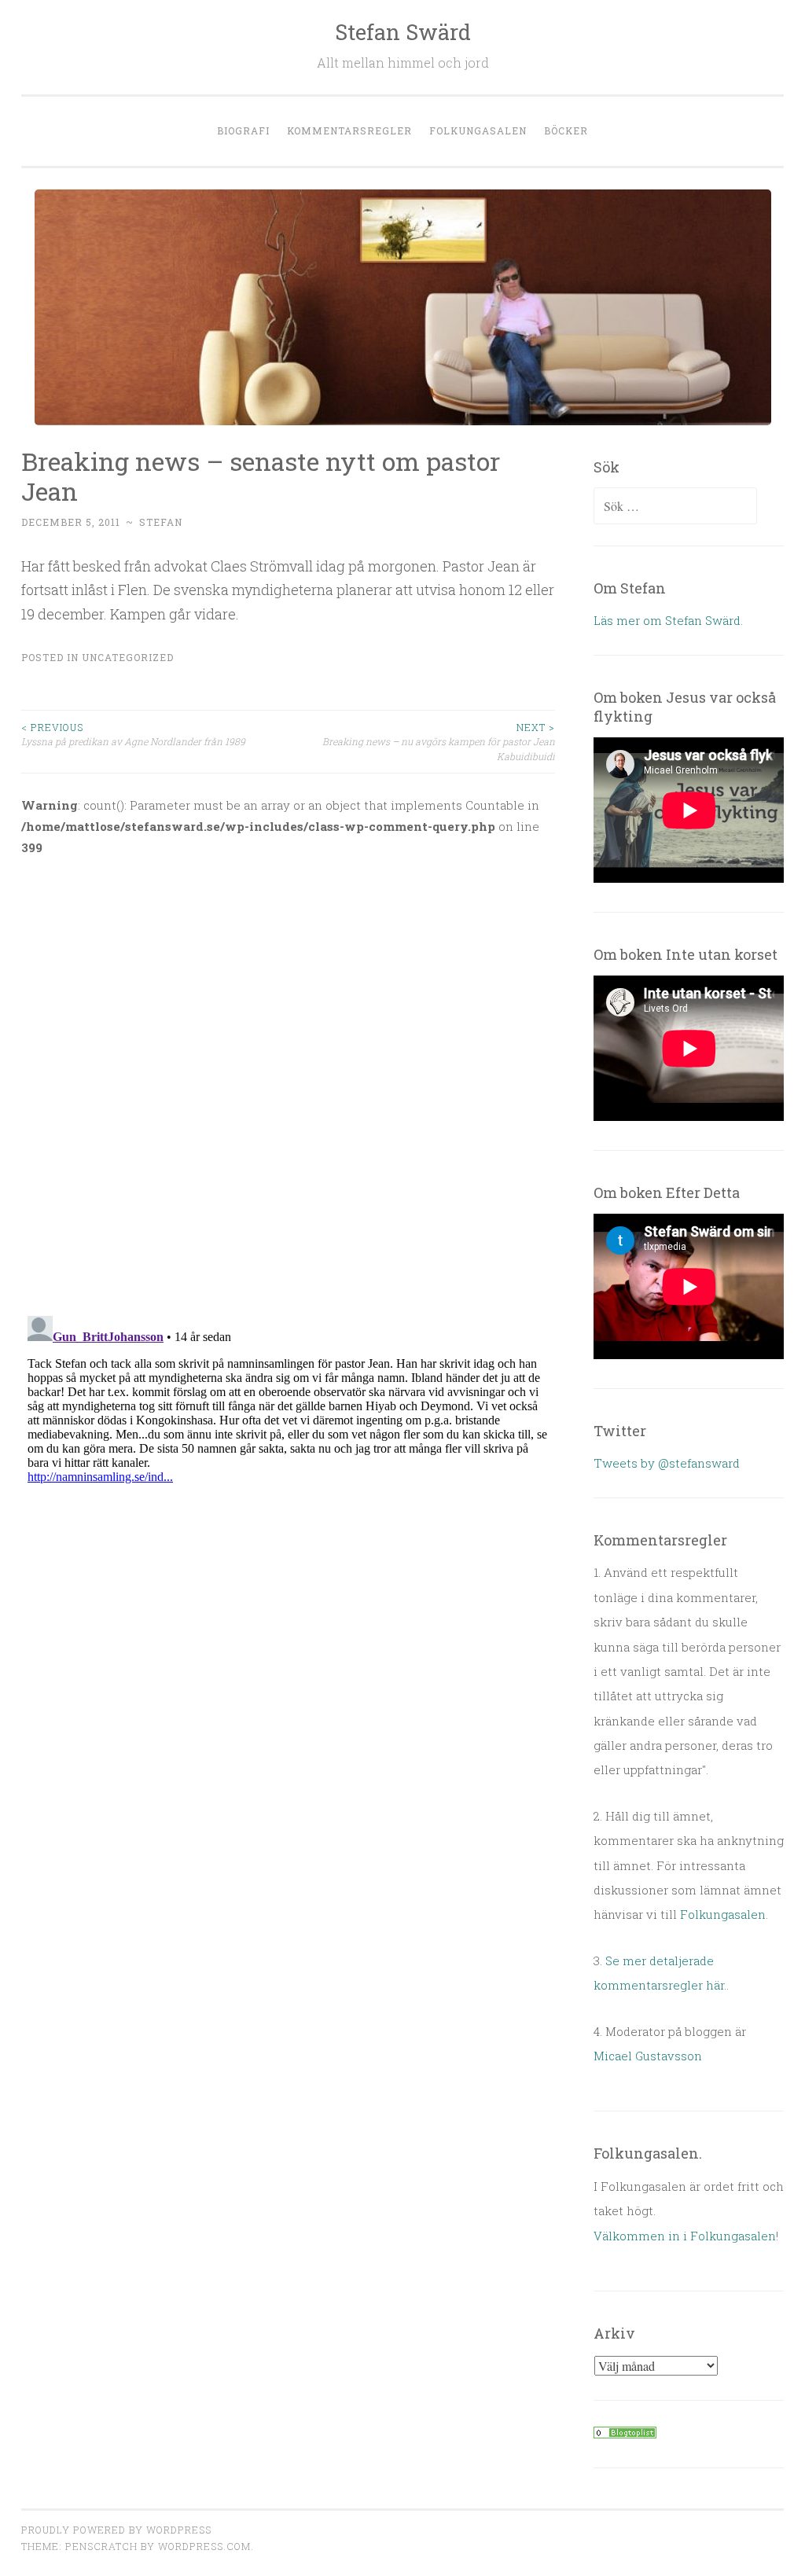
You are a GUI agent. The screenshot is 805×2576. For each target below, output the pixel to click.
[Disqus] (288, 1076)
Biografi (243, 130)
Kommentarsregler (349, 130)
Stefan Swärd (403, 32)
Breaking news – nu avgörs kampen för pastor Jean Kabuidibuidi (439, 742)
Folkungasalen (478, 130)
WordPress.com (204, 2546)
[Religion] (625, 2434)
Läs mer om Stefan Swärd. (668, 620)
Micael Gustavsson (648, 2056)
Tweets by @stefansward (667, 1463)
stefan (161, 522)
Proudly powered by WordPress (116, 2530)
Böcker (566, 130)
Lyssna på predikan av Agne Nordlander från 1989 (133, 734)
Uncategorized (128, 657)
